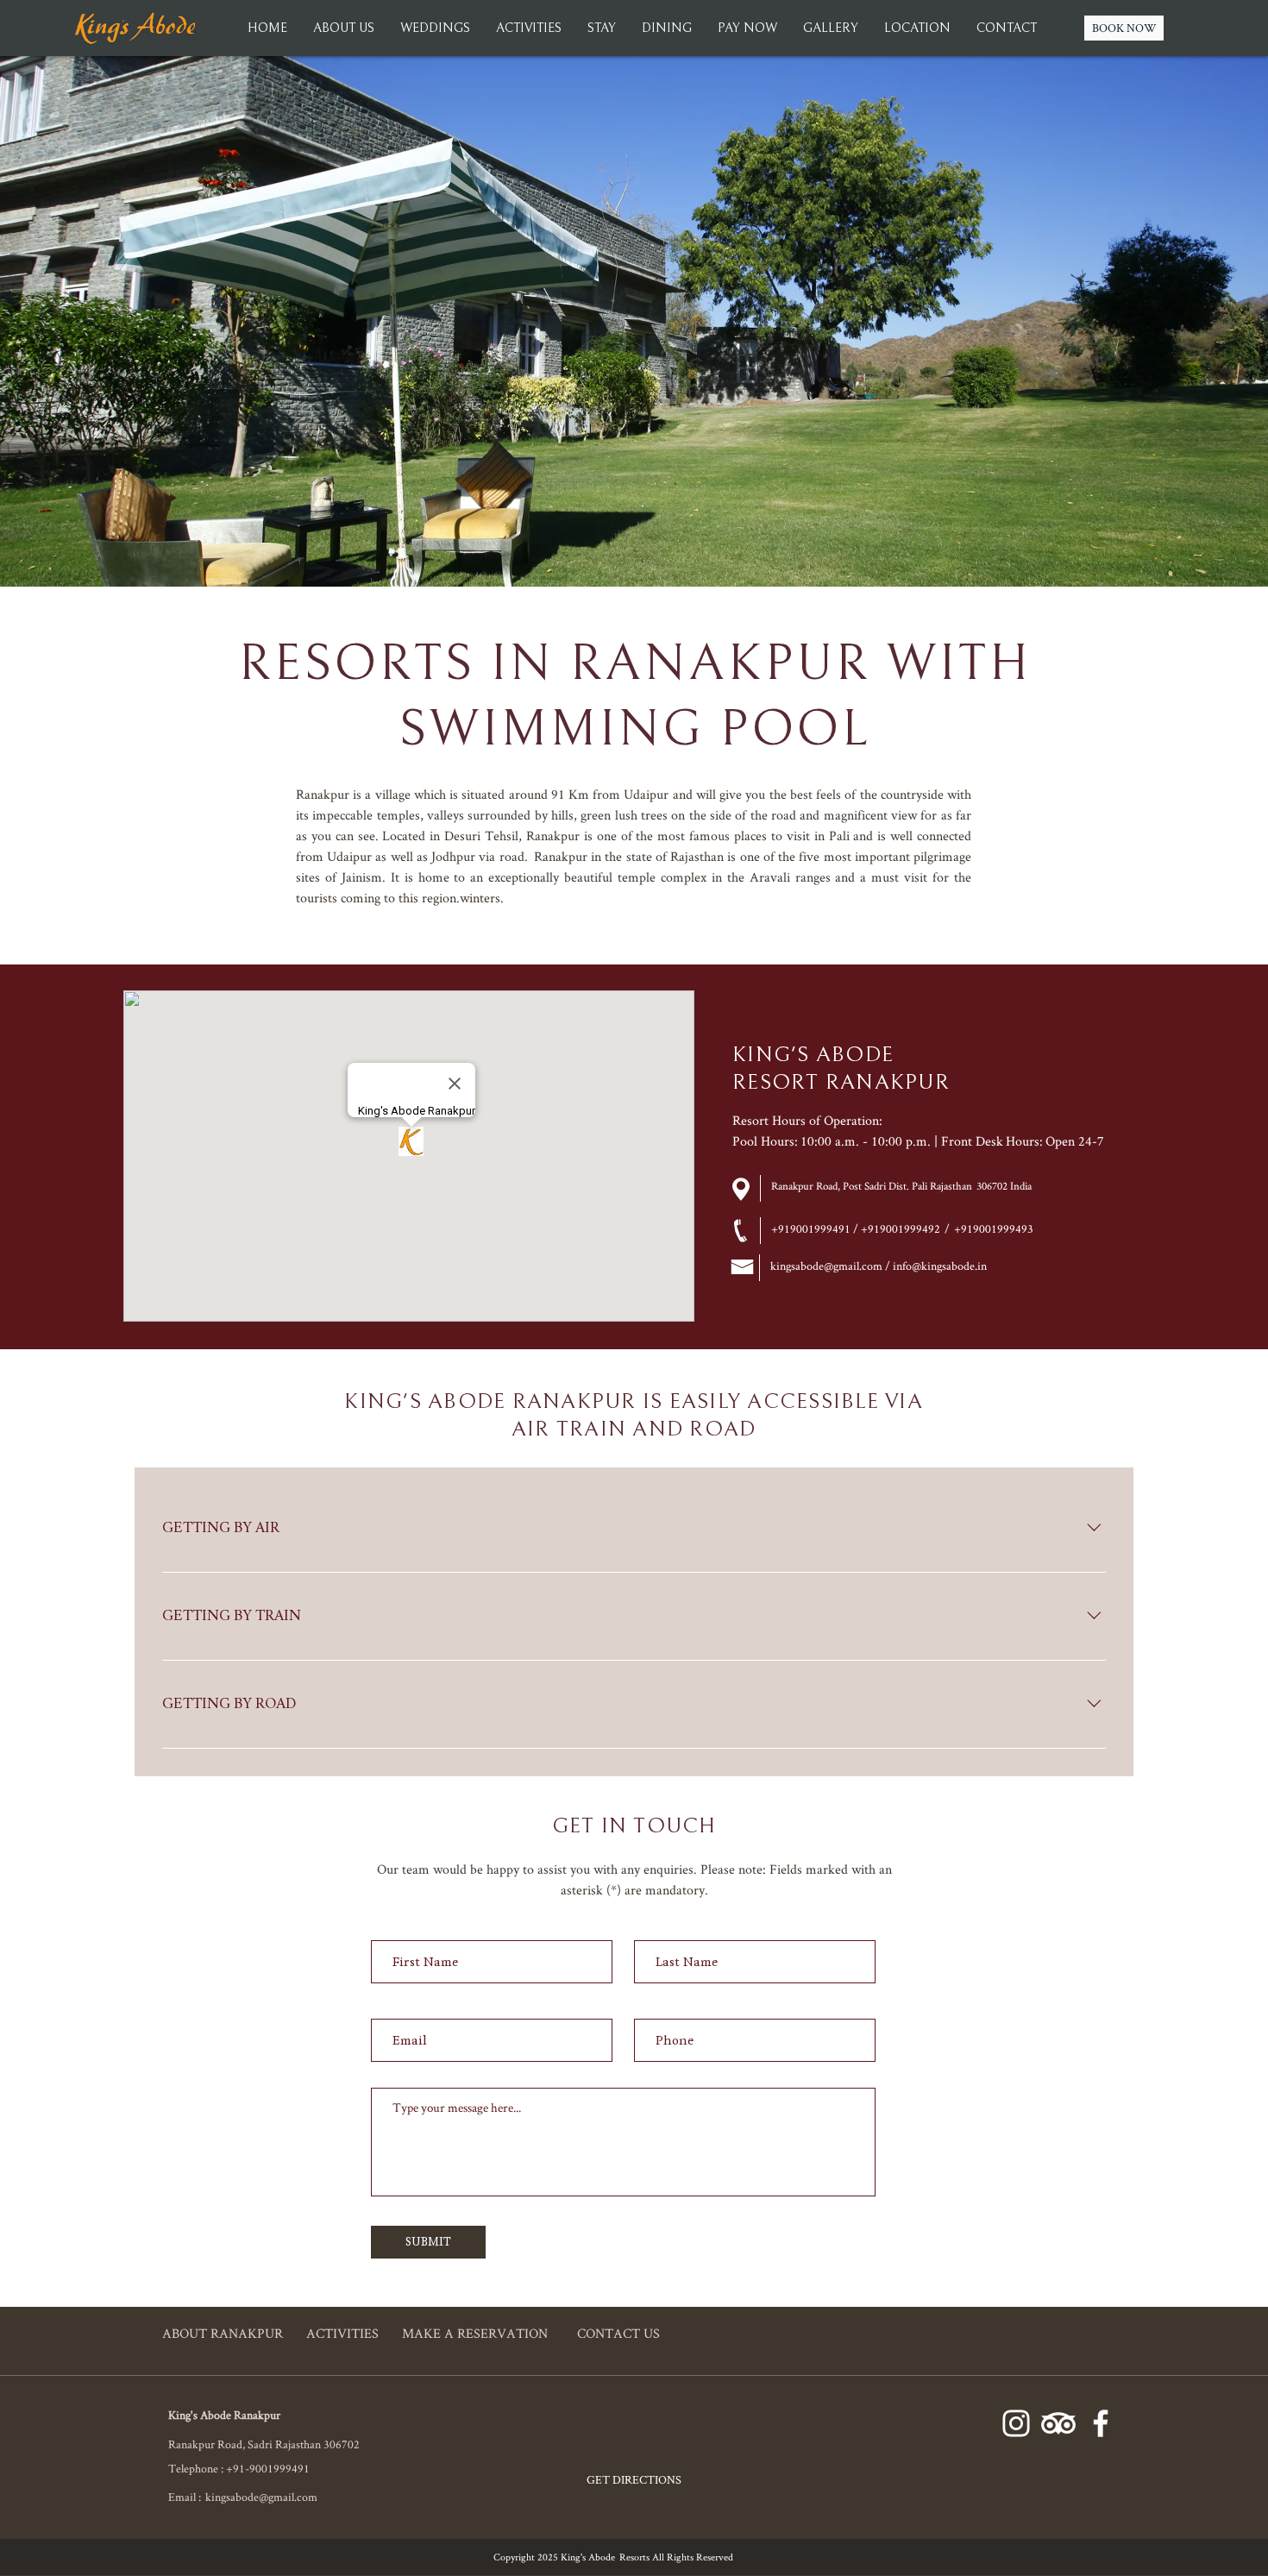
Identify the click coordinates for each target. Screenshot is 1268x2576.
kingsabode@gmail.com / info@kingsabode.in (879, 1266)
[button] (831, 28)
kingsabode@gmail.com (261, 2497)
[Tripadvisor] (1058, 2423)
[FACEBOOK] (1101, 2423)
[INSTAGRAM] (1016, 2423)
